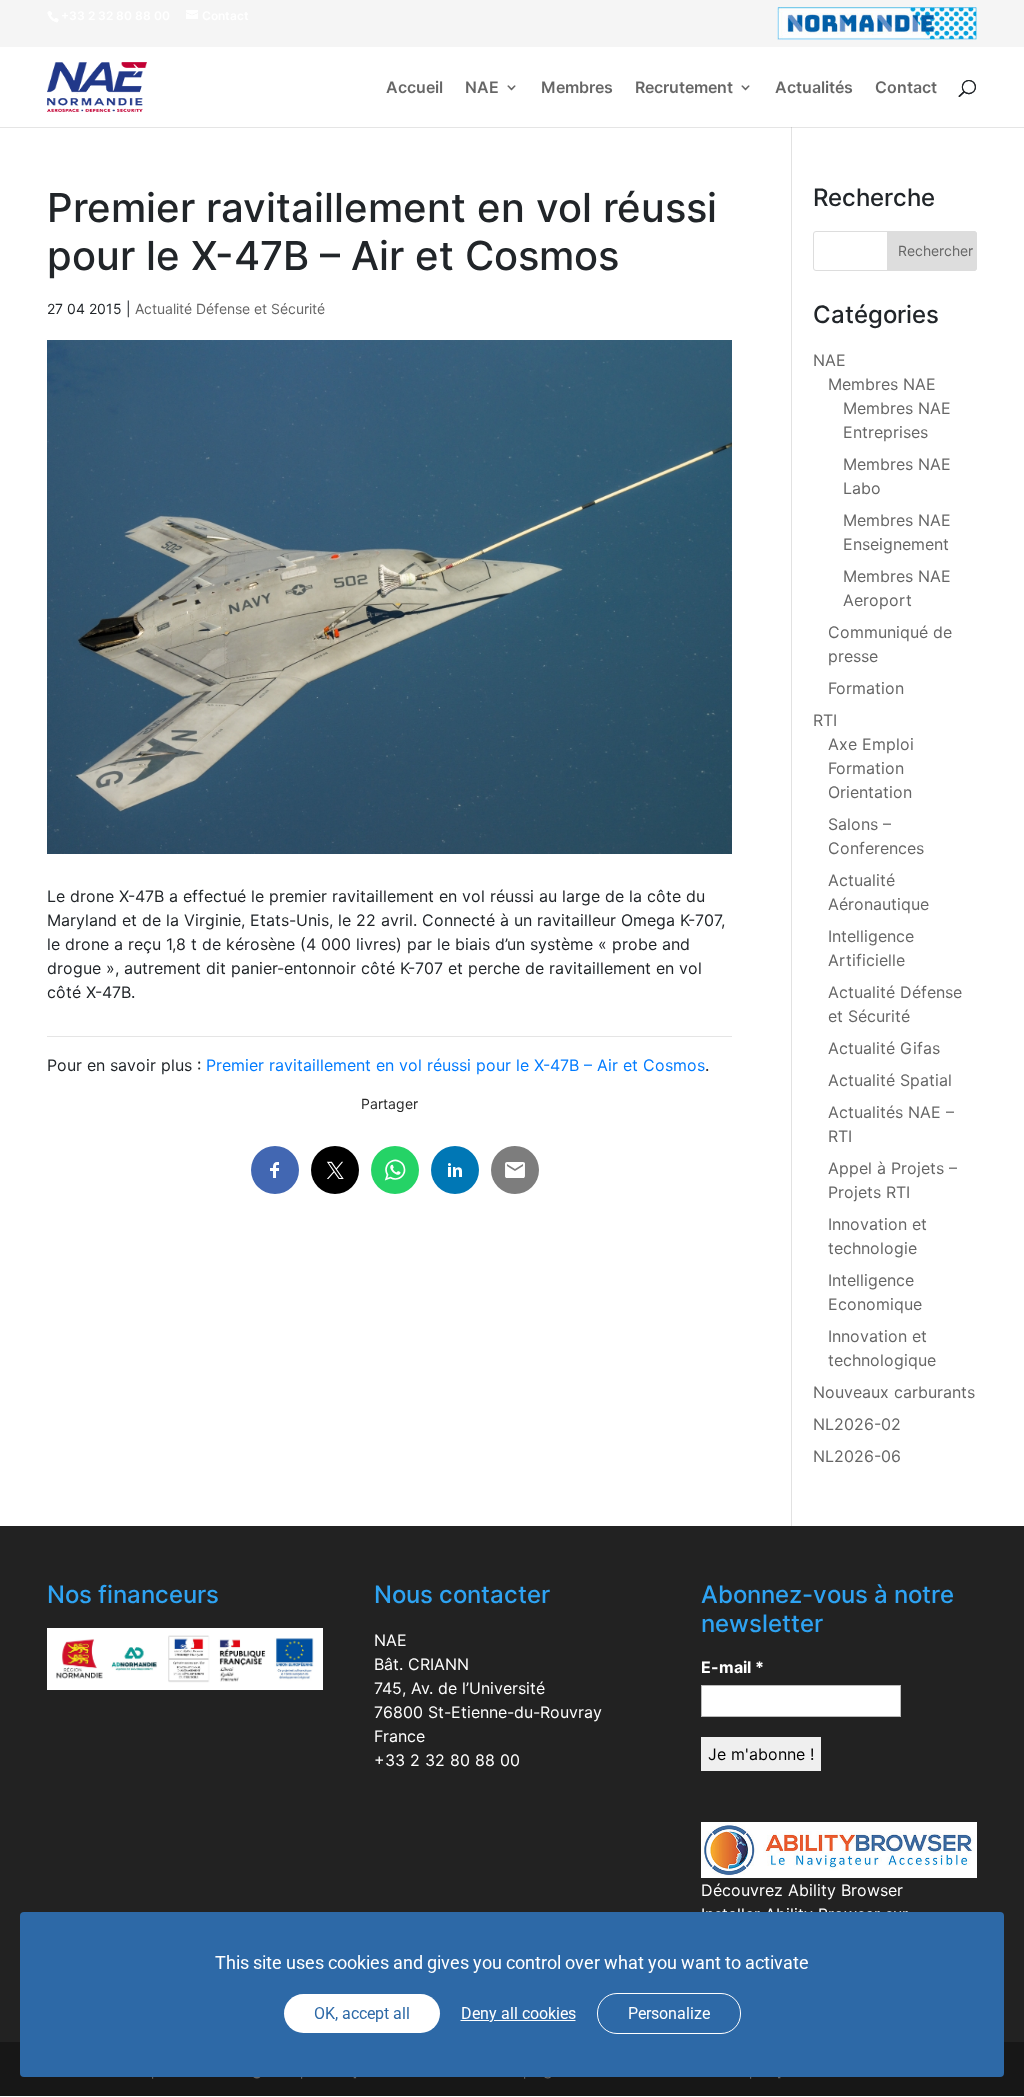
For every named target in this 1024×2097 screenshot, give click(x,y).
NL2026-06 (857, 1456)
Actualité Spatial (890, 1080)
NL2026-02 (857, 1424)
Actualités (814, 88)
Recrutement (684, 88)
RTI (825, 720)
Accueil (414, 88)
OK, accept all (362, 2013)
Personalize (669, 2013)
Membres (577, 88)
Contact (906, 88)
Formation (866, 688)
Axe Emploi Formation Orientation (871, 768)
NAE (482, 88)
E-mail (732, 1667)
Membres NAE (882, 384)
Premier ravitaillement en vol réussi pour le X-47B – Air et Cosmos (455, 1065)
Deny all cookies (518, 2013)
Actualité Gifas (884, 1048)
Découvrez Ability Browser (802, 1890)
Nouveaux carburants (894, 1392)
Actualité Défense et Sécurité (230, 308)
